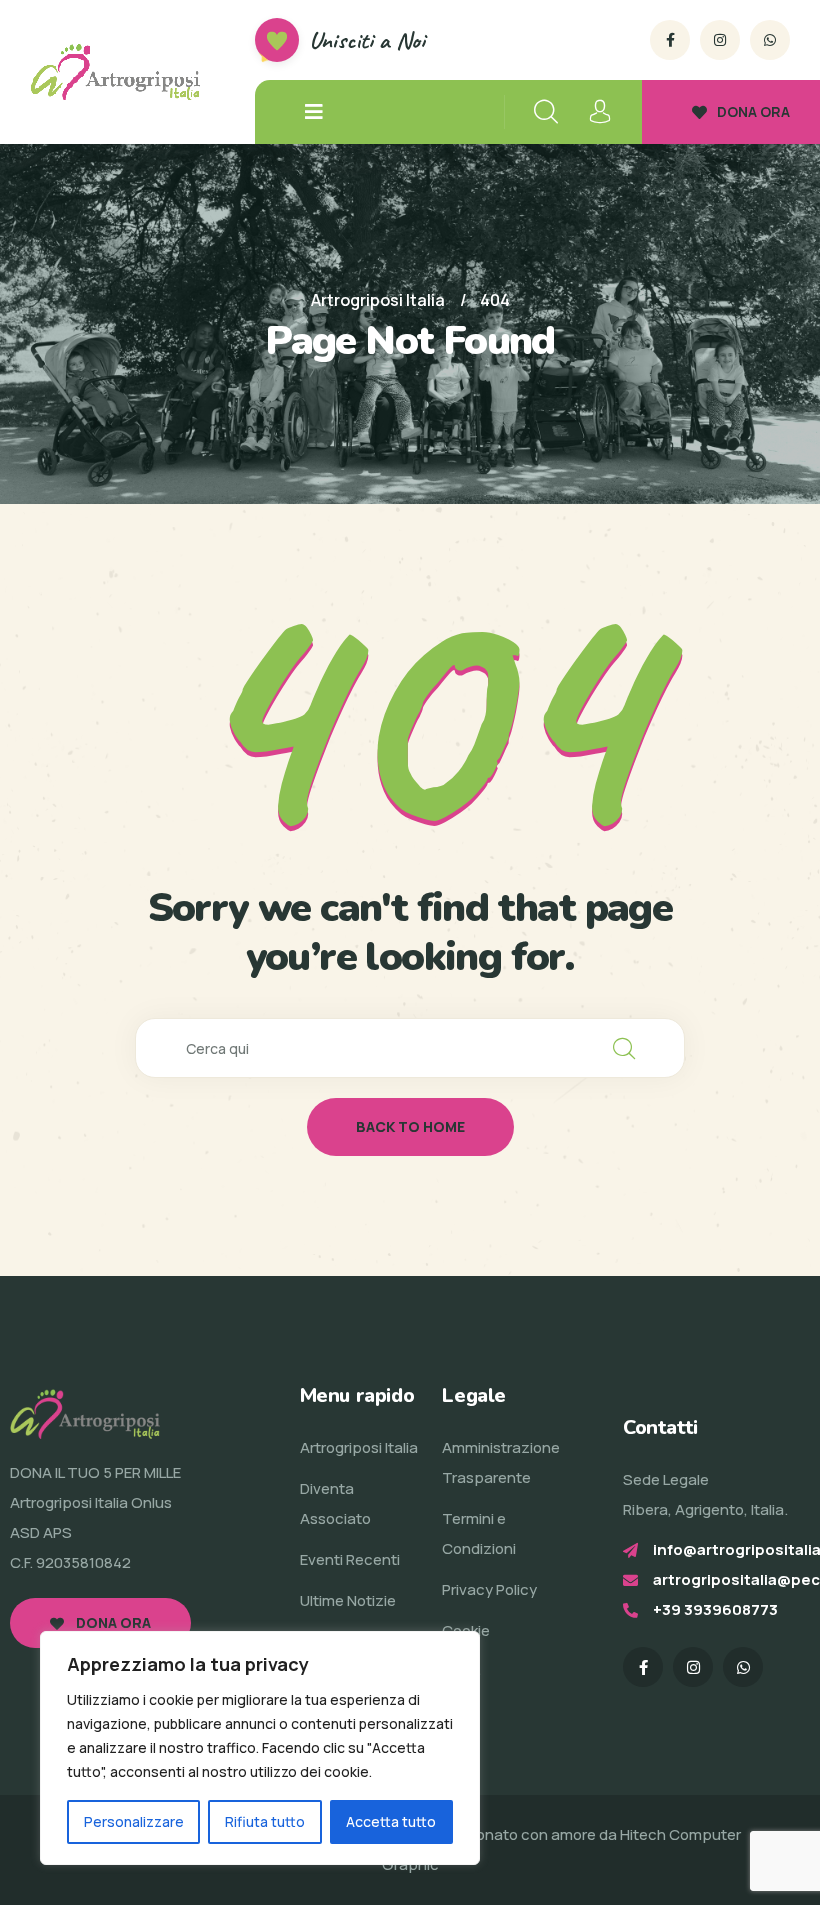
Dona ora (112, 1622)
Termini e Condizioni (479, 1533)
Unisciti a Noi (367, 40)
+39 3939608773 (715, 1609)
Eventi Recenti (350, 1559)
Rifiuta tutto (265, 1821)
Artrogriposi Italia (359, 1447)
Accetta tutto (391, 1821)
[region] (260, 1748)
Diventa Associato (335, 1503)
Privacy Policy (489, 1589)
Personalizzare (134, 1821)
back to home (410, 1126)
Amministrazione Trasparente (501, 1462)
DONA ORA (753, 111)
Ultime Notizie (348, 1600)
